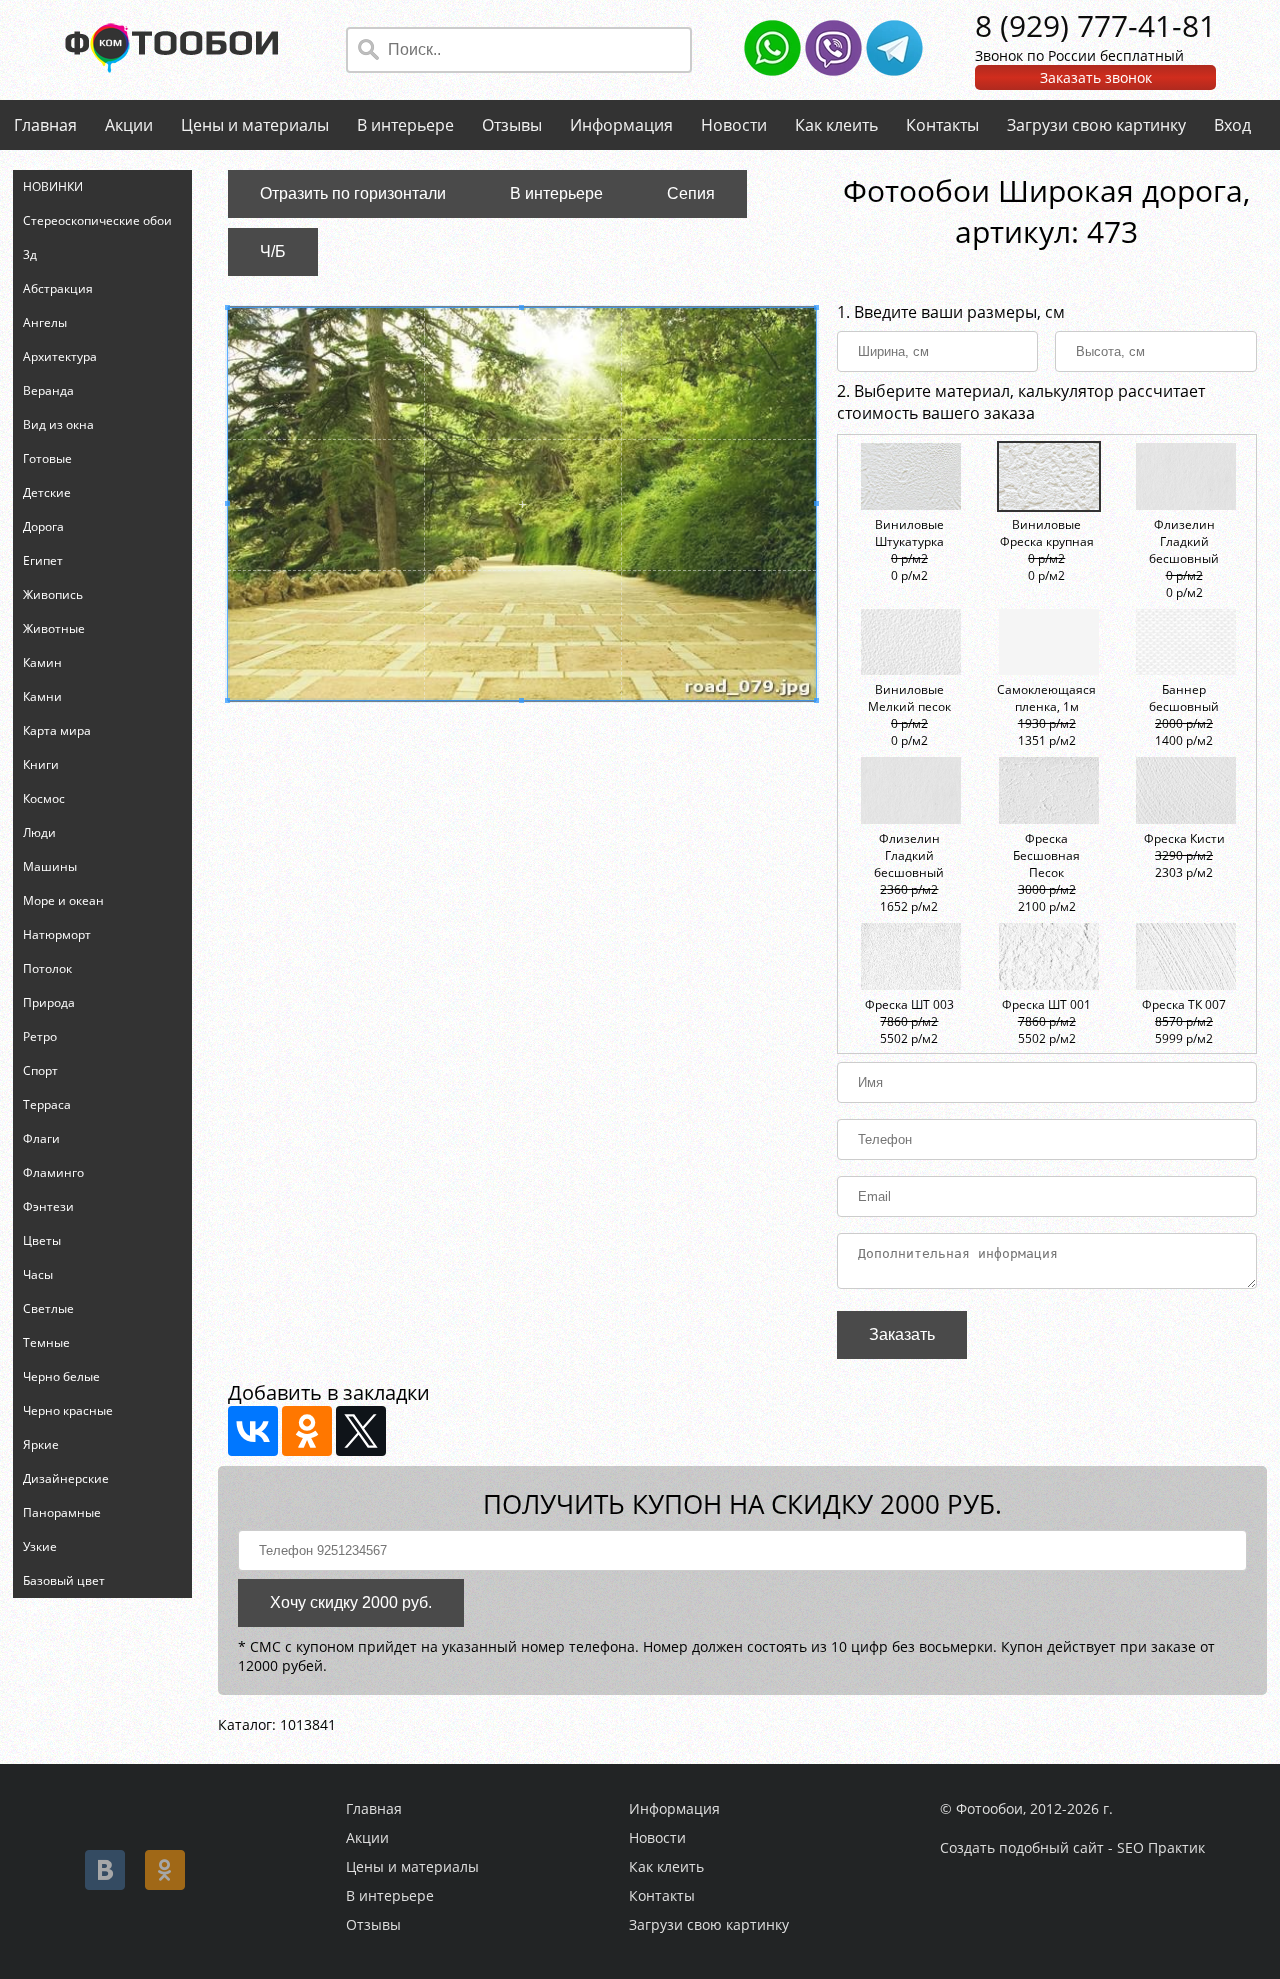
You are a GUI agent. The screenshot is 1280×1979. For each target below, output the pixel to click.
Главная (45, 125)
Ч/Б (273, 251)
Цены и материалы (255, 125)
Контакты (942, 125)
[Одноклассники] (307, 1431)
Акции (129, 125)
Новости (734, 125)
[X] (361, 1431)
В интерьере (405, 125)
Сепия (691, 193)
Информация (621, 125)
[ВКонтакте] (253, 1431)
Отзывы (512, 125)
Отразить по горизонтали (353, 193)
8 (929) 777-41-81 (1095, 25)
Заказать (902, 1334)
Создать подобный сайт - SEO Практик (1072, 1847)
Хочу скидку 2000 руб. (351, 1602)
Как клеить (836, 125)
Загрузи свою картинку (1096, 125)
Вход (1232, 125)
